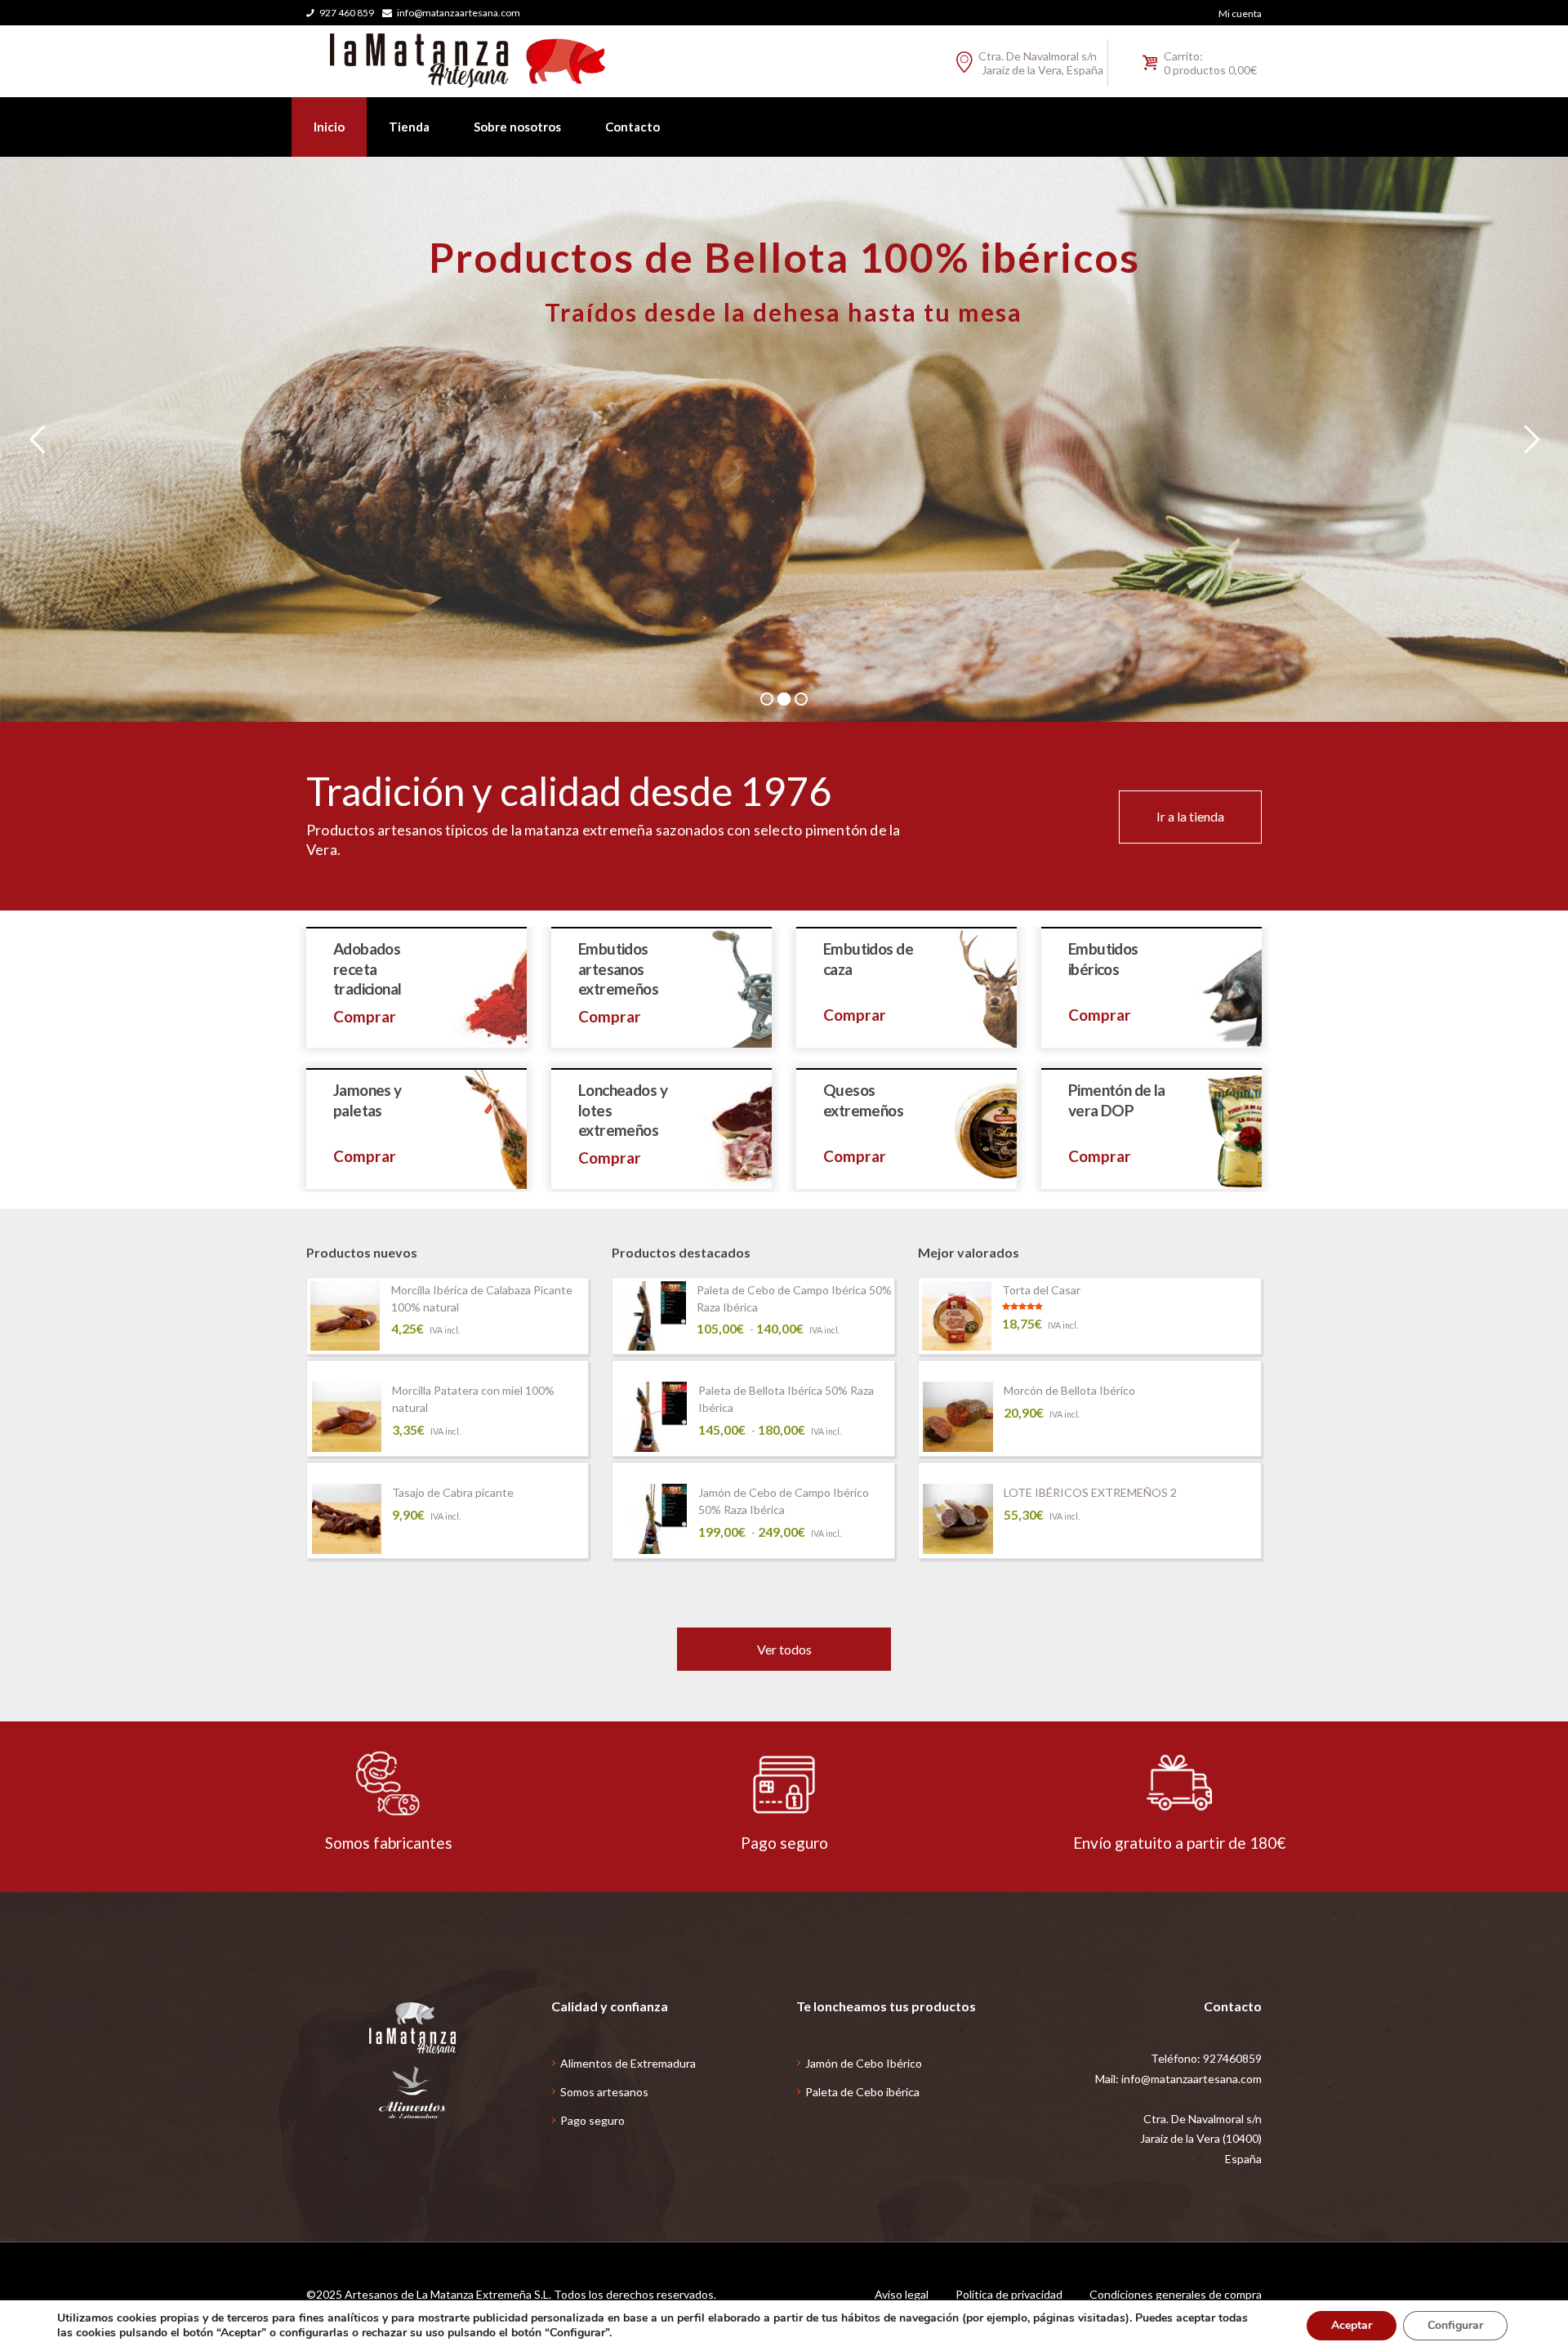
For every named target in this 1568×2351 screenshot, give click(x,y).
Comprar (365, 1016)
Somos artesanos (604, 2092)
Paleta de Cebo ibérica (862, 2092)
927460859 (1232, 2058)
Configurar (1455, 2325)
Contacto (633, 127)
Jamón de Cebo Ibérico (864, 2063)
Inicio (329, 127)
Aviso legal (902, 2294)
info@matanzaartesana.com (459, 13)
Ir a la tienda (1190, 816)
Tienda (409, 127)
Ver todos (784, 1649)
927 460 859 (347, 13)
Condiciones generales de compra (1176, 2294)
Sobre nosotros (517, 127)
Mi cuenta (1240, 13)
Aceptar (1352, 2325)
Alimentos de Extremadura (628, 2063)
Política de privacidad (1009, 2294)
